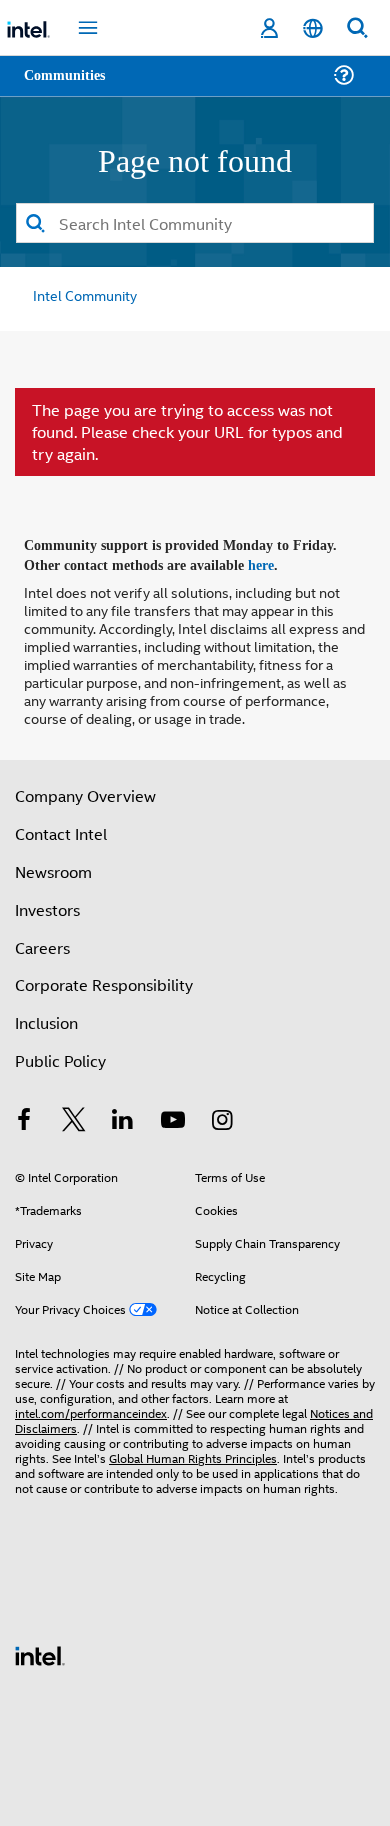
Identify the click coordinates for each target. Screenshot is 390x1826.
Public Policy (60, 1055)
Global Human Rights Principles (193, 1452)
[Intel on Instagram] (222, 1117)
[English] (313, 28)
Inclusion (46, 1017)
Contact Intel (61, 828)
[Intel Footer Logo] (40, 1648)
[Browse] (72, 87)
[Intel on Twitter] (74, 1117)
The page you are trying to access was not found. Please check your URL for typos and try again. (187, 431)
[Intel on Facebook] (24, 1117)
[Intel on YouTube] (173, 1117)
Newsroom (53, 866)
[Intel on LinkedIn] (123, 1117)
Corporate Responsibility (104, 979)
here (272, 561)
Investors (47, 904)
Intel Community (82, 293)
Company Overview (85, 790)
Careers (42, 942)
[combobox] (195, 222)
